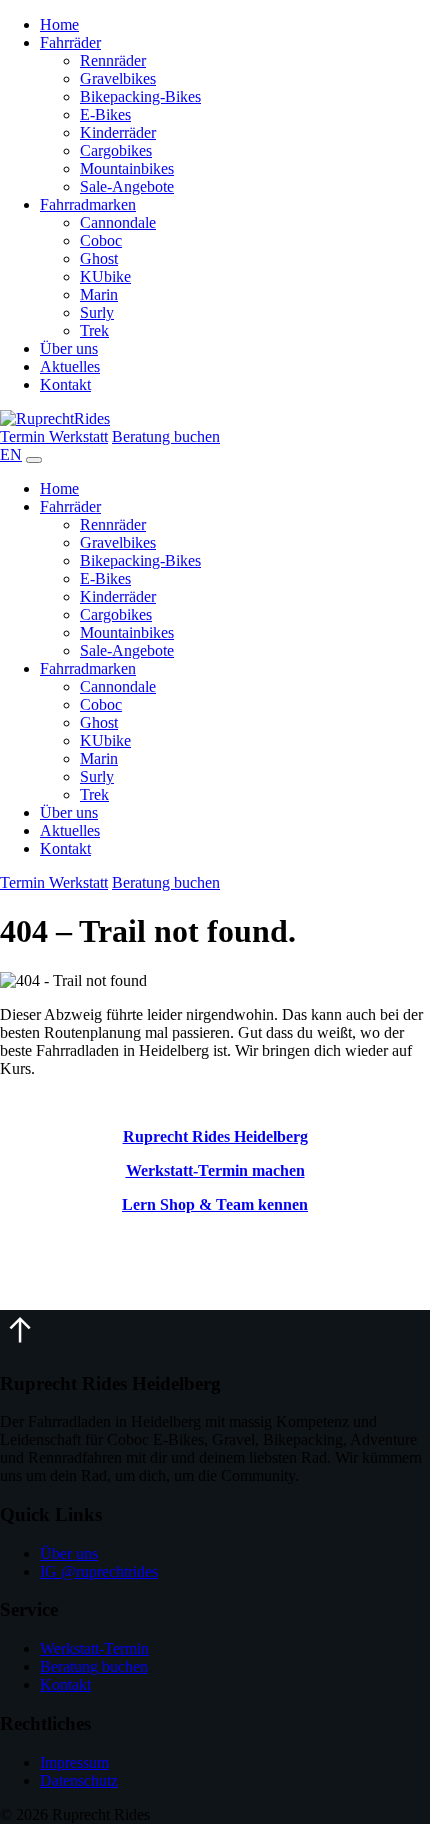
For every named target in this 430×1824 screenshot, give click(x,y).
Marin (99, 294)
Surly (97, 312)
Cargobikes (116, 150)
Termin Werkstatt (54, 436)
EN (11, 454)
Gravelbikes (118, 78)
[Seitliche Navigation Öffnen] (34, 460)
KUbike (105, 276)
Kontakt (65, 384)
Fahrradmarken (88, 204)
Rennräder (113, 60)
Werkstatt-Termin (94, 1648)
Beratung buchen (166, 436)
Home (59, 24)
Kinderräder (118, 132)
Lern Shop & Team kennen (215, 1204)
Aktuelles (70, 366)
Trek (94, 330)
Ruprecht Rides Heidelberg (215, 1136)
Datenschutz (79, 1780)
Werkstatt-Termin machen (215, 1170)
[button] (20, 1344)
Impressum (74, 1762)
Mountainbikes (127, 168)
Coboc (101, 240)
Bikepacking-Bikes (140, 96)
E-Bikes (105, 114)
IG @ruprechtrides (99, 1571)
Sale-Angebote (127, 186)
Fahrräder (70, 42)
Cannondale (118, 222)
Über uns (69, 348)
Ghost (99, 258)
